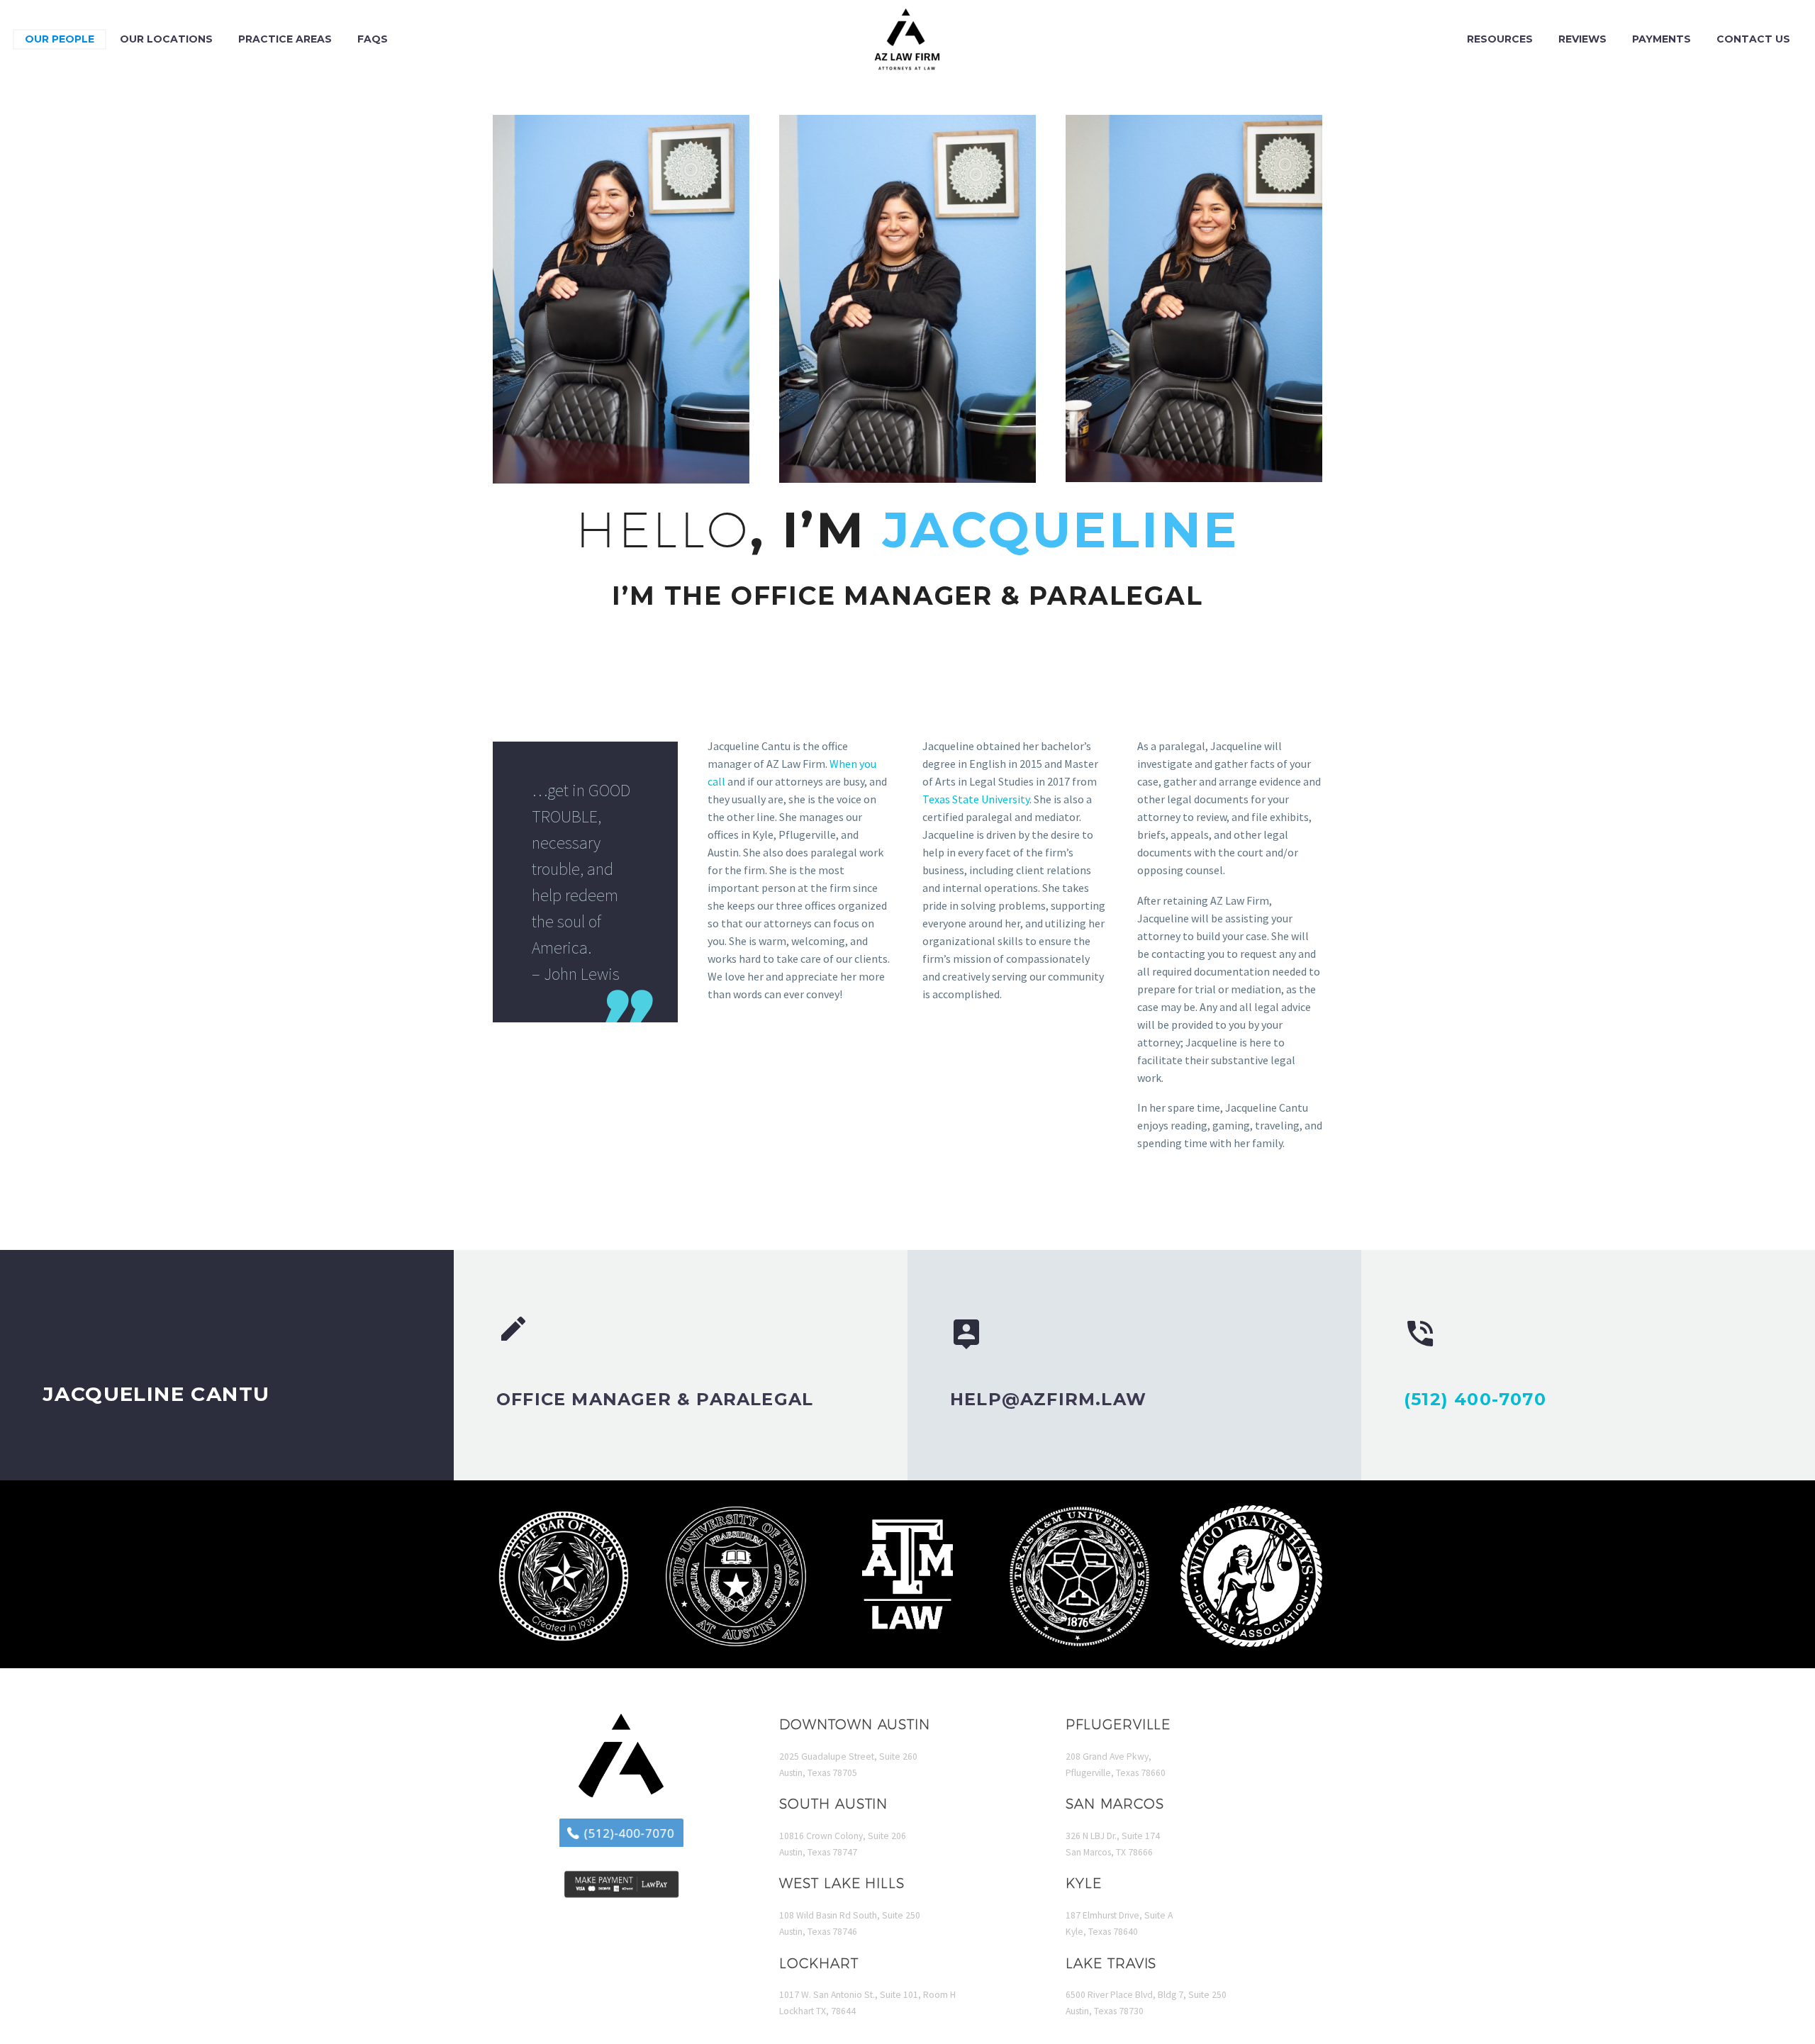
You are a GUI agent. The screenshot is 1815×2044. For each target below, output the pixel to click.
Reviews (1582, 39)
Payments (1662, 39)
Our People (60, 39)
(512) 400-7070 (1475, 1399)
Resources (1500, 39)
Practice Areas (285, 39)
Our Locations (166, 39)
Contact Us (1753, 39)
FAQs (373, 39)
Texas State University (976, 799)
